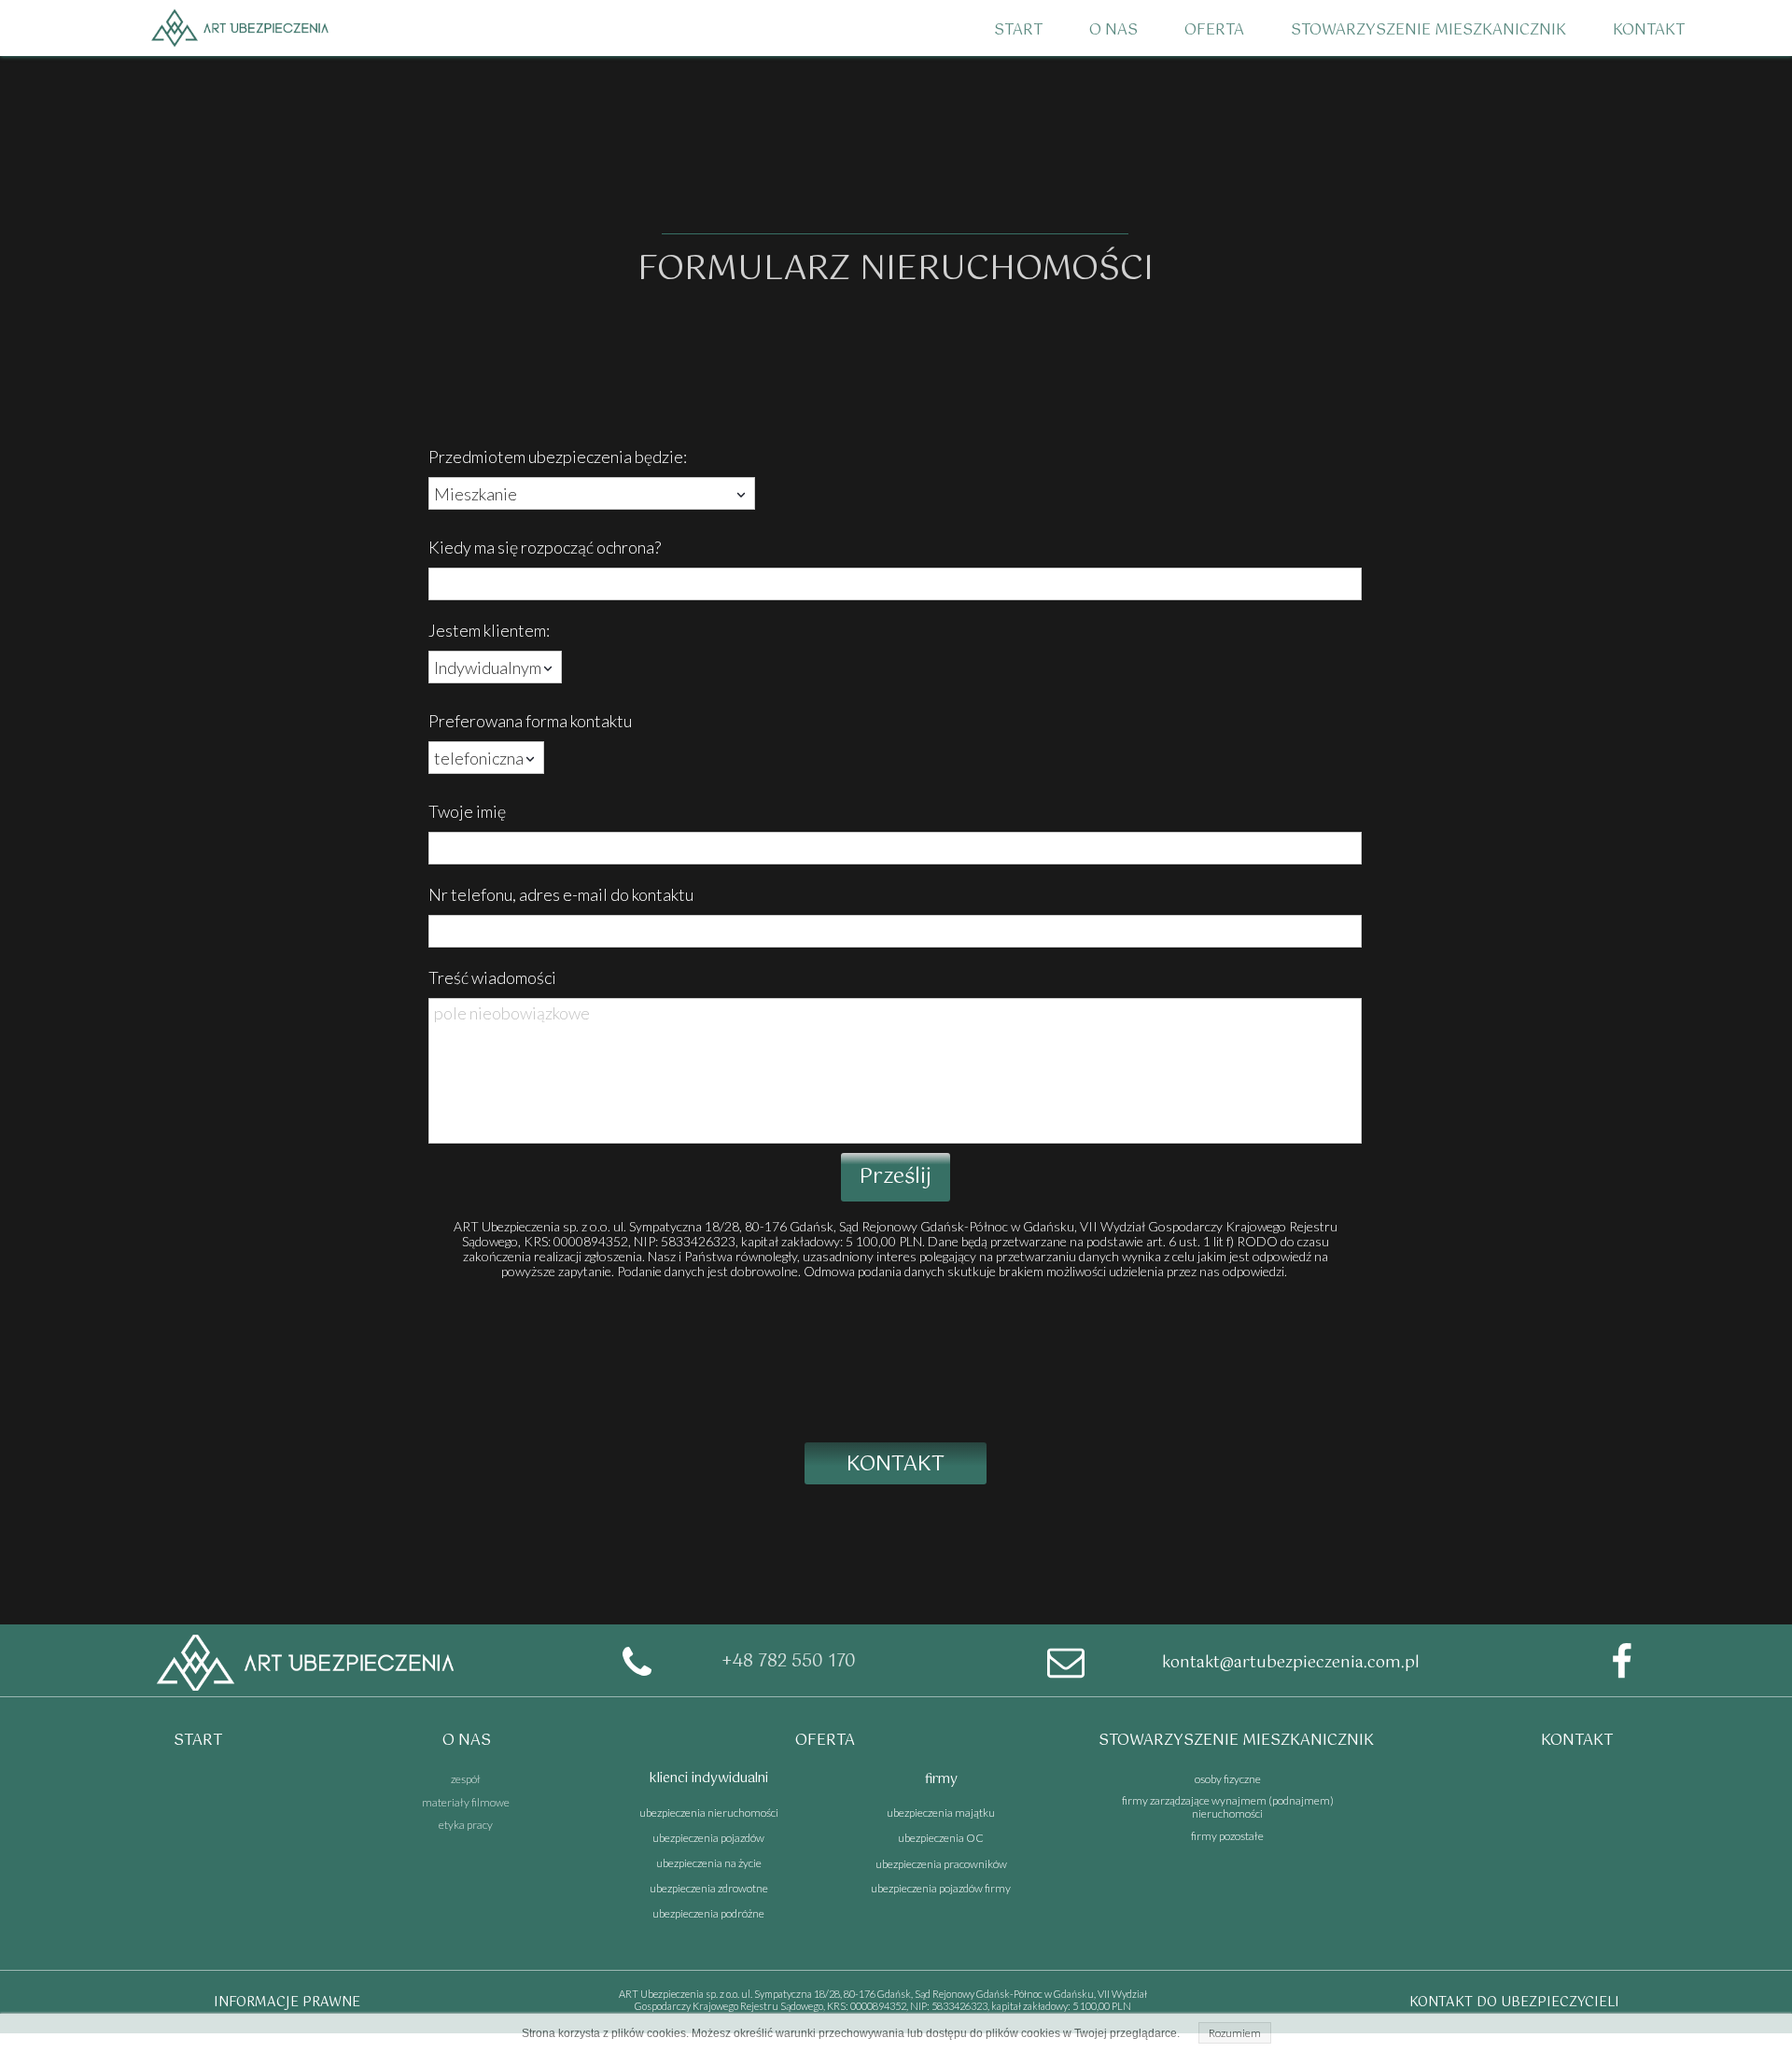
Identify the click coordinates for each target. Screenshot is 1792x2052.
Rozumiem (1235, 2033)
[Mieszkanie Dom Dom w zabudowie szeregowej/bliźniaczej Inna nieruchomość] (592, 493)
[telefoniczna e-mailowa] (486, 758)
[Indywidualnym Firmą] (495, 667)
